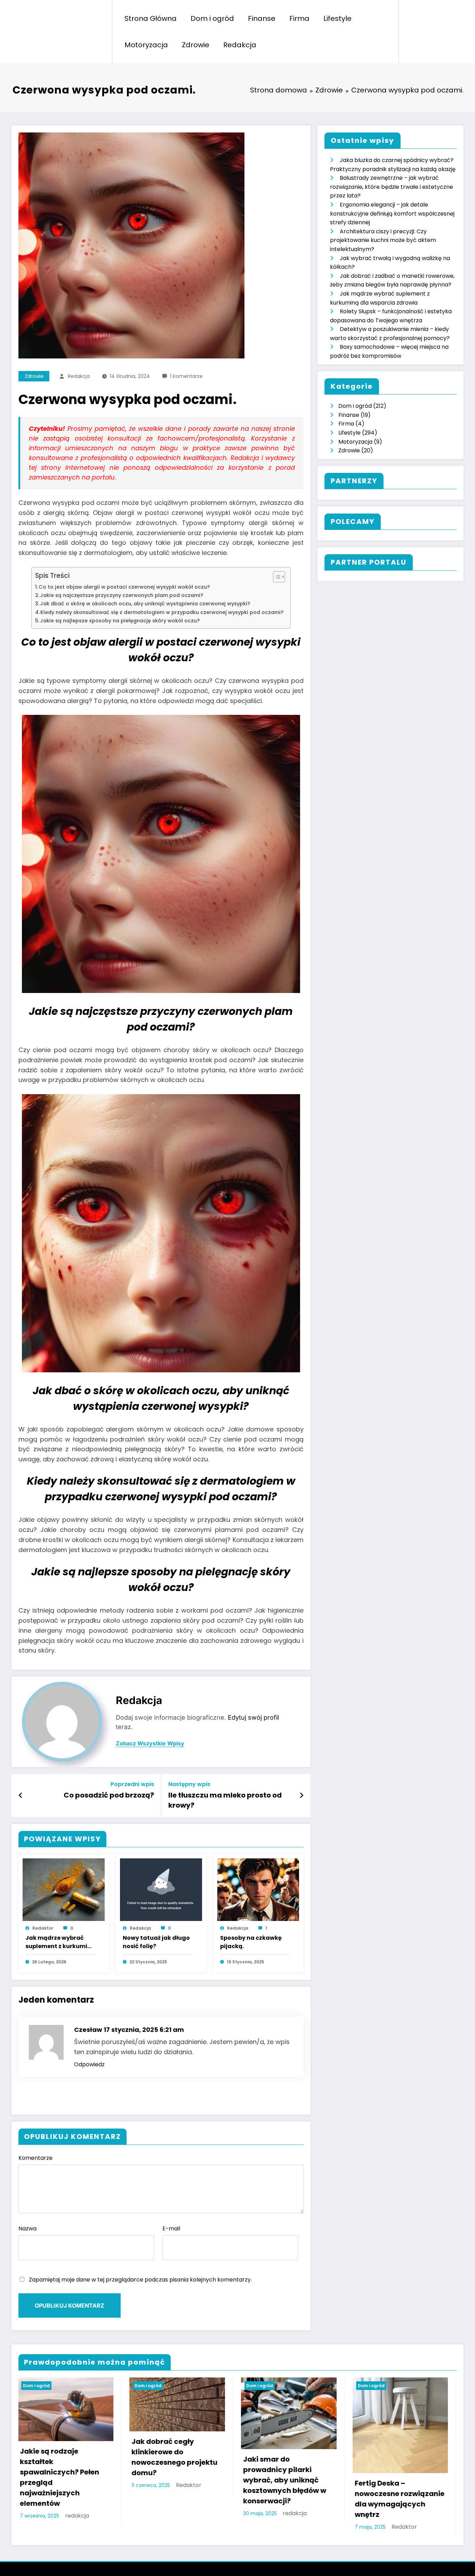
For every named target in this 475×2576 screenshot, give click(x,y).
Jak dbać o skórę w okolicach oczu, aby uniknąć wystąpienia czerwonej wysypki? (145, 604)
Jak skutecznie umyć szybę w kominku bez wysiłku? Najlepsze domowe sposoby (99, 2475)
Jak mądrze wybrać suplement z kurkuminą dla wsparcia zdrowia (60, 1942)
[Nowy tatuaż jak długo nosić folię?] (161, 1889)
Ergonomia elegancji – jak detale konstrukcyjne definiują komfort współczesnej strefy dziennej (392, 213)
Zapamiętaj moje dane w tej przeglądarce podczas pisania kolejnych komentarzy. (140, 2280)
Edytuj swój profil (253, 1717)
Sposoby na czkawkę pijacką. (251, 1942)
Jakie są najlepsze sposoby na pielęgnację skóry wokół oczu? (120, 621)
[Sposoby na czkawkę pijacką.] (258, 1889)
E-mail (171, 2228)
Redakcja (240, 45)
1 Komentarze (186, 376)
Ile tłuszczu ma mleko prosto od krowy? (225, 1800)
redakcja (79, 376)
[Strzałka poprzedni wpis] (21, 1795)
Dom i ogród (212, 18)
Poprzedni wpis (132, 1784)
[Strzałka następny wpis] (301, 1795)
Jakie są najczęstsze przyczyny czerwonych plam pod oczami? (122, 595)
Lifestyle (337, 18)
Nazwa (27, 2228)
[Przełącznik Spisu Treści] (276, 577)
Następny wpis (189, 1784)
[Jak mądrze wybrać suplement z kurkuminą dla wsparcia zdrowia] (64, 1889)
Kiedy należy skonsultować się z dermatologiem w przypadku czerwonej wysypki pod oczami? (162, 612)
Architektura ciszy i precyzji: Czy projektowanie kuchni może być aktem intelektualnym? (383, 240)
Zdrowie (196, 45)
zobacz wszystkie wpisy (150, 1743)
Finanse (262, 18)
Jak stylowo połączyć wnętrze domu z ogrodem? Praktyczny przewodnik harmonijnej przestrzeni (216, 2480)
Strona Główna (151, 18)
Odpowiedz (89, 2064)
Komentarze (35, 2158)
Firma (299, 18)
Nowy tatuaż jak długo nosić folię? (156, 1942)
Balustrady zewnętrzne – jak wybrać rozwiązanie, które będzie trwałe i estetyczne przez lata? (392, 187)
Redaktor (43, 1928)
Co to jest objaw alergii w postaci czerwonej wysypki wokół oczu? (124, 587)
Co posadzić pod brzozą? (109, 1795)
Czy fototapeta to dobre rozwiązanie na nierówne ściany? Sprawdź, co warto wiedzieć (328, 2467)
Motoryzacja (146, 45)
